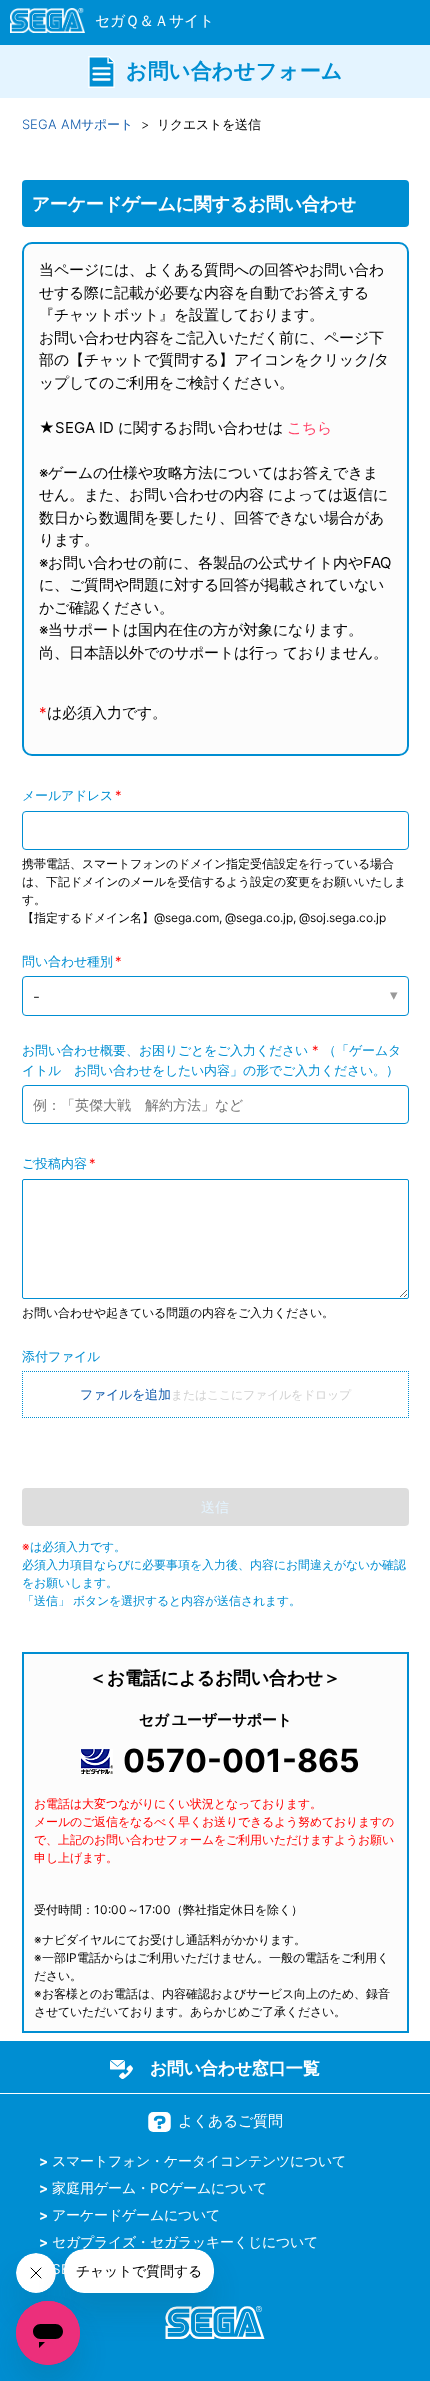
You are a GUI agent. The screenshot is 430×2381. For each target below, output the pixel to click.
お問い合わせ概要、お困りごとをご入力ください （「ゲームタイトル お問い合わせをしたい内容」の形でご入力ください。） (211, 1060)
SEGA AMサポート (77, 124)
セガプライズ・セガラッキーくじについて (185, 2242)
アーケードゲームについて (136, 2215)
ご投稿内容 (54, 1163)
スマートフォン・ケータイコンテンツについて (199, 2161)
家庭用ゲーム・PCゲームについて (159, 2188)
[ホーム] (102, 24)
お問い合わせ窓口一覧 (235, 2068)
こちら (309, 427)
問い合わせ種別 (67, 961)
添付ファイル (61, 1356)
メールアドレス (67, 795)
